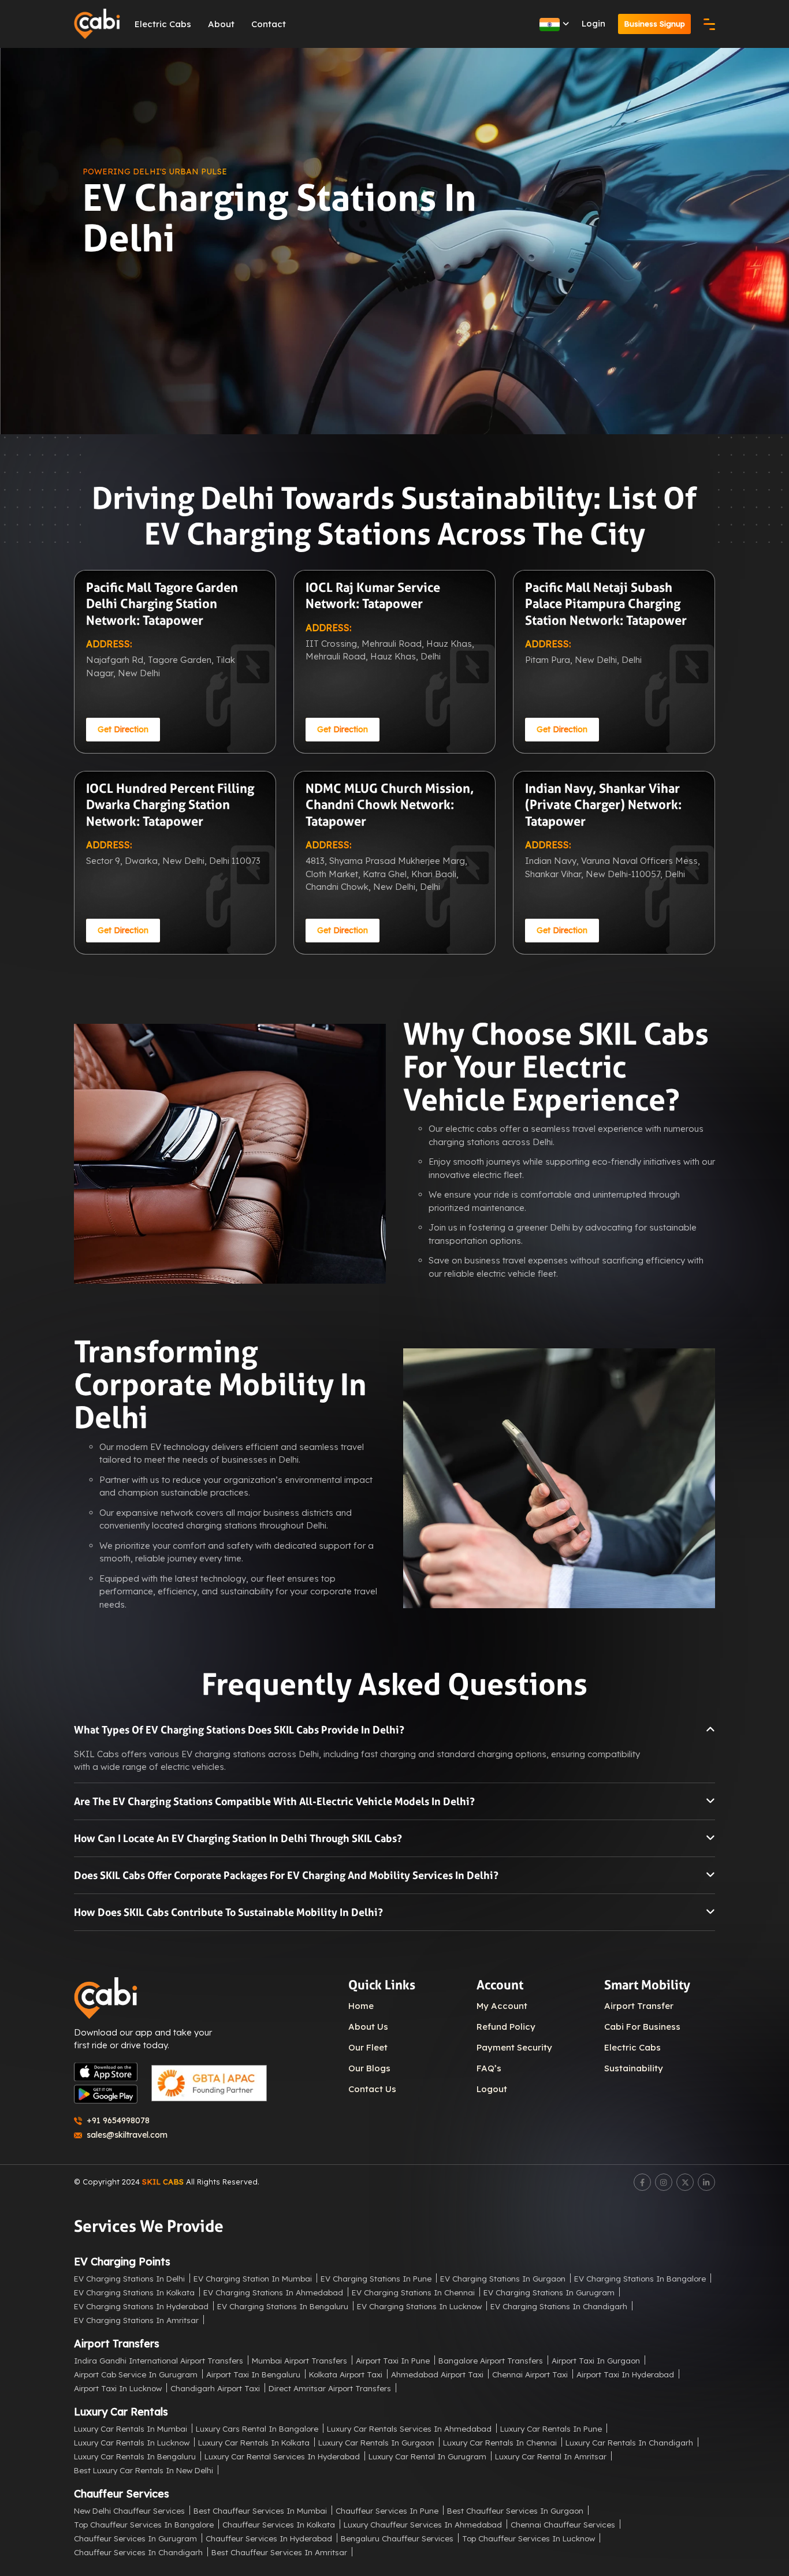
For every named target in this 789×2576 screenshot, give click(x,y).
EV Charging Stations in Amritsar (136, 2320)
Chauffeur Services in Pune (387, 2510)
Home (361, 2006)
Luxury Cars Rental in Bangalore (257, 2428)
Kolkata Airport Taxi (346, 2374)
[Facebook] (642, 2182)
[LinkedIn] (706, 2182)
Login (593, 23)
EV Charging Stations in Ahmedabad (273, 2292)
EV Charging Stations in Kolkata (134, 2292)
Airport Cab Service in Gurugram (136, 2374)
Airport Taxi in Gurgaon (596, 2360)
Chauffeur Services (122, 2494)
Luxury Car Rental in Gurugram (427, 2456)
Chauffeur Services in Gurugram (135, 2538)
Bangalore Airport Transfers (491, 2360)
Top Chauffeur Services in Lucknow (529, 2538)
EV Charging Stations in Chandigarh (559, 2306)
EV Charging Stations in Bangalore (640, 2278)
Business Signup (654, 24)
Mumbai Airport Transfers (299, 2360)
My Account (502, 2006)
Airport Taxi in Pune (393, 2360)
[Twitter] (685, 2182)
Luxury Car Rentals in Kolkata (254, 2442)
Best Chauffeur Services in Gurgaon (515, 2510)
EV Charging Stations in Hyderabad (141, 2306)
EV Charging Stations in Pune (376, 2278)
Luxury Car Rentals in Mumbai (131, 2428)
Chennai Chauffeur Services (563, 2524)
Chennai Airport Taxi (530, 2374)
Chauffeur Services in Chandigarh (138, 2552)
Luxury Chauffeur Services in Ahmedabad (423, 2524)
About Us (368, 2027)
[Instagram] (664, 2182)
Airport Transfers (117, 2344)
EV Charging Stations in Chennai (413, 2292)
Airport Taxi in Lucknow (118, 2388)
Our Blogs (369, 2068)
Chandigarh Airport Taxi (215, 2388)
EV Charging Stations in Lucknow (419, 2306)
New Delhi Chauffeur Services (129, 2510)
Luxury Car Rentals (121, 2412)
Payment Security (514, 2047)
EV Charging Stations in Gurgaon (503, 2278)
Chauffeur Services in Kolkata (279, 2524)
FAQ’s (489, 2068)
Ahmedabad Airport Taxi (437, 2374)
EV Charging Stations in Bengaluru (283, 2306)
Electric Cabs (163, 24)
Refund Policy (506, 2027)
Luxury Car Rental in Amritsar (551, 2456)
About (221, 24)
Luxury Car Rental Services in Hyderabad (282, 2456)
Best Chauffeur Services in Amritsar (279, 2552)
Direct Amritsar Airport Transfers (330, 2388)
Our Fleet (368, 2047)
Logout (492, 2089)
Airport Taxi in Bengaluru (253, 2374)
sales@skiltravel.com (127, 2135)
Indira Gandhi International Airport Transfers (159, 2360)
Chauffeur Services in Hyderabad (269, 2538)
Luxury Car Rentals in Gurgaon (376, 2442)
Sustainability (634, 2068)
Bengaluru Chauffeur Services (397, 2538)
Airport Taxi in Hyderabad (625, 2374)
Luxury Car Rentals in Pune (551, 2428)
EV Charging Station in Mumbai (253, 2278)
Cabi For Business (642, 2027)
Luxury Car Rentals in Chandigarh (629, 2442)
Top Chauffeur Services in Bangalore (144, 2524)
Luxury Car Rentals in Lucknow (132, 2442)
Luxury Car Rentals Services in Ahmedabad (409, 2428)
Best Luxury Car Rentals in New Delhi (144, 2470)
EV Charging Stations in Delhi (129, 2278)
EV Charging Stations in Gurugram (549, 2292)
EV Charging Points (122, 2262)
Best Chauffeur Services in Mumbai (260, 2510)
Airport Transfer (639, 2006)
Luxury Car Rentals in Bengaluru (135, 2456)
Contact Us (372, 2089)
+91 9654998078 (118, 2120)
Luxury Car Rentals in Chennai (500, 2442)
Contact (269, 24)
